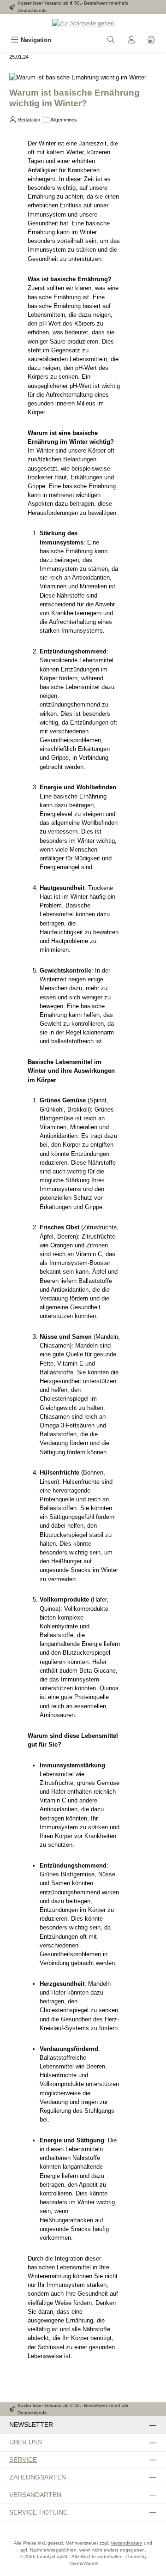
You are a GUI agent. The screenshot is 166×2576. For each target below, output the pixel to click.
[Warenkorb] (151, 40)
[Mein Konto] (131, 40)
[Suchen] (111, 40)
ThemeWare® (83, 2563)
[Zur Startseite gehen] (83, 23)
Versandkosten (127, 2543)
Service (23, 2460)
